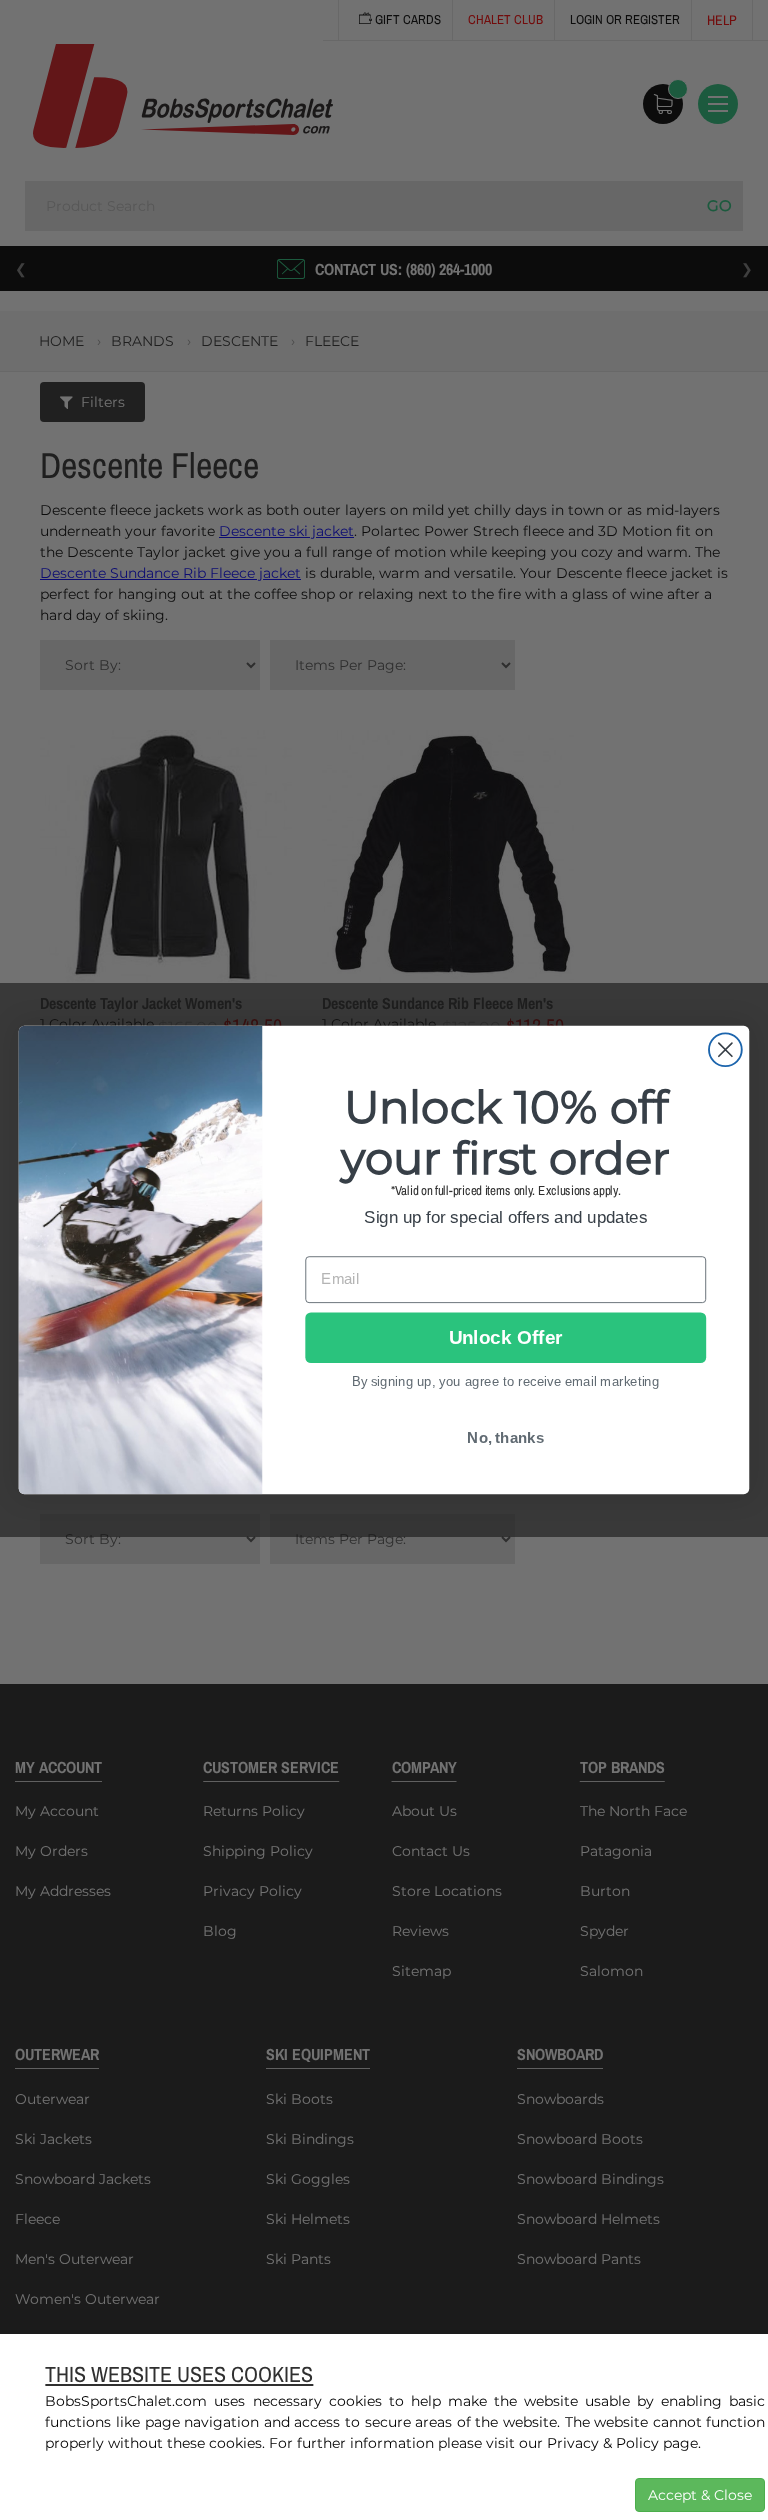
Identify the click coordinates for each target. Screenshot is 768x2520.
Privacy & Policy (603, 2443)
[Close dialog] (725, 1049)
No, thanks (505, 1438)
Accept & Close (700, 2495)
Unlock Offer (505, 1337)
